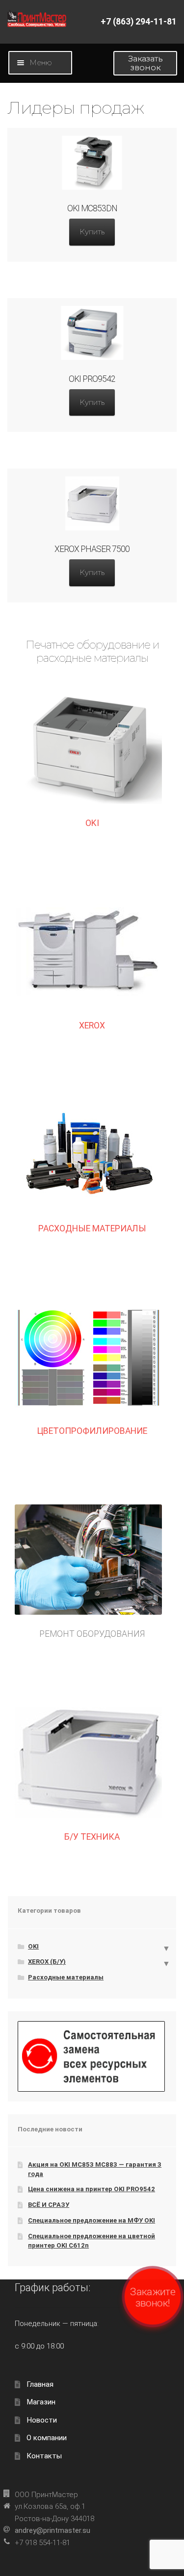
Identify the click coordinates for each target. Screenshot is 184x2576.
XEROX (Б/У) (47, 1962)
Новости (42, 2420)
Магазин (41, 2402)
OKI (92, 823)
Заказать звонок (145, 63)
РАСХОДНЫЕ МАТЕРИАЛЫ (92, 1228)
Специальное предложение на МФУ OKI (92, 2220)
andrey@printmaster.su (53, 2530)
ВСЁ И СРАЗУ (49, 2205)
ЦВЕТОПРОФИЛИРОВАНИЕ (92, 1431)
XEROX (92, 1025)
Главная (40, 2384)
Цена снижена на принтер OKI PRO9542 (92, 2189)
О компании (47, 2438)
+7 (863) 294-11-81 (139, 22)
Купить (92, 232)
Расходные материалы (66, 1977)
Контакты (44, 2456)
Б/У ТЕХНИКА (92, 1837)
